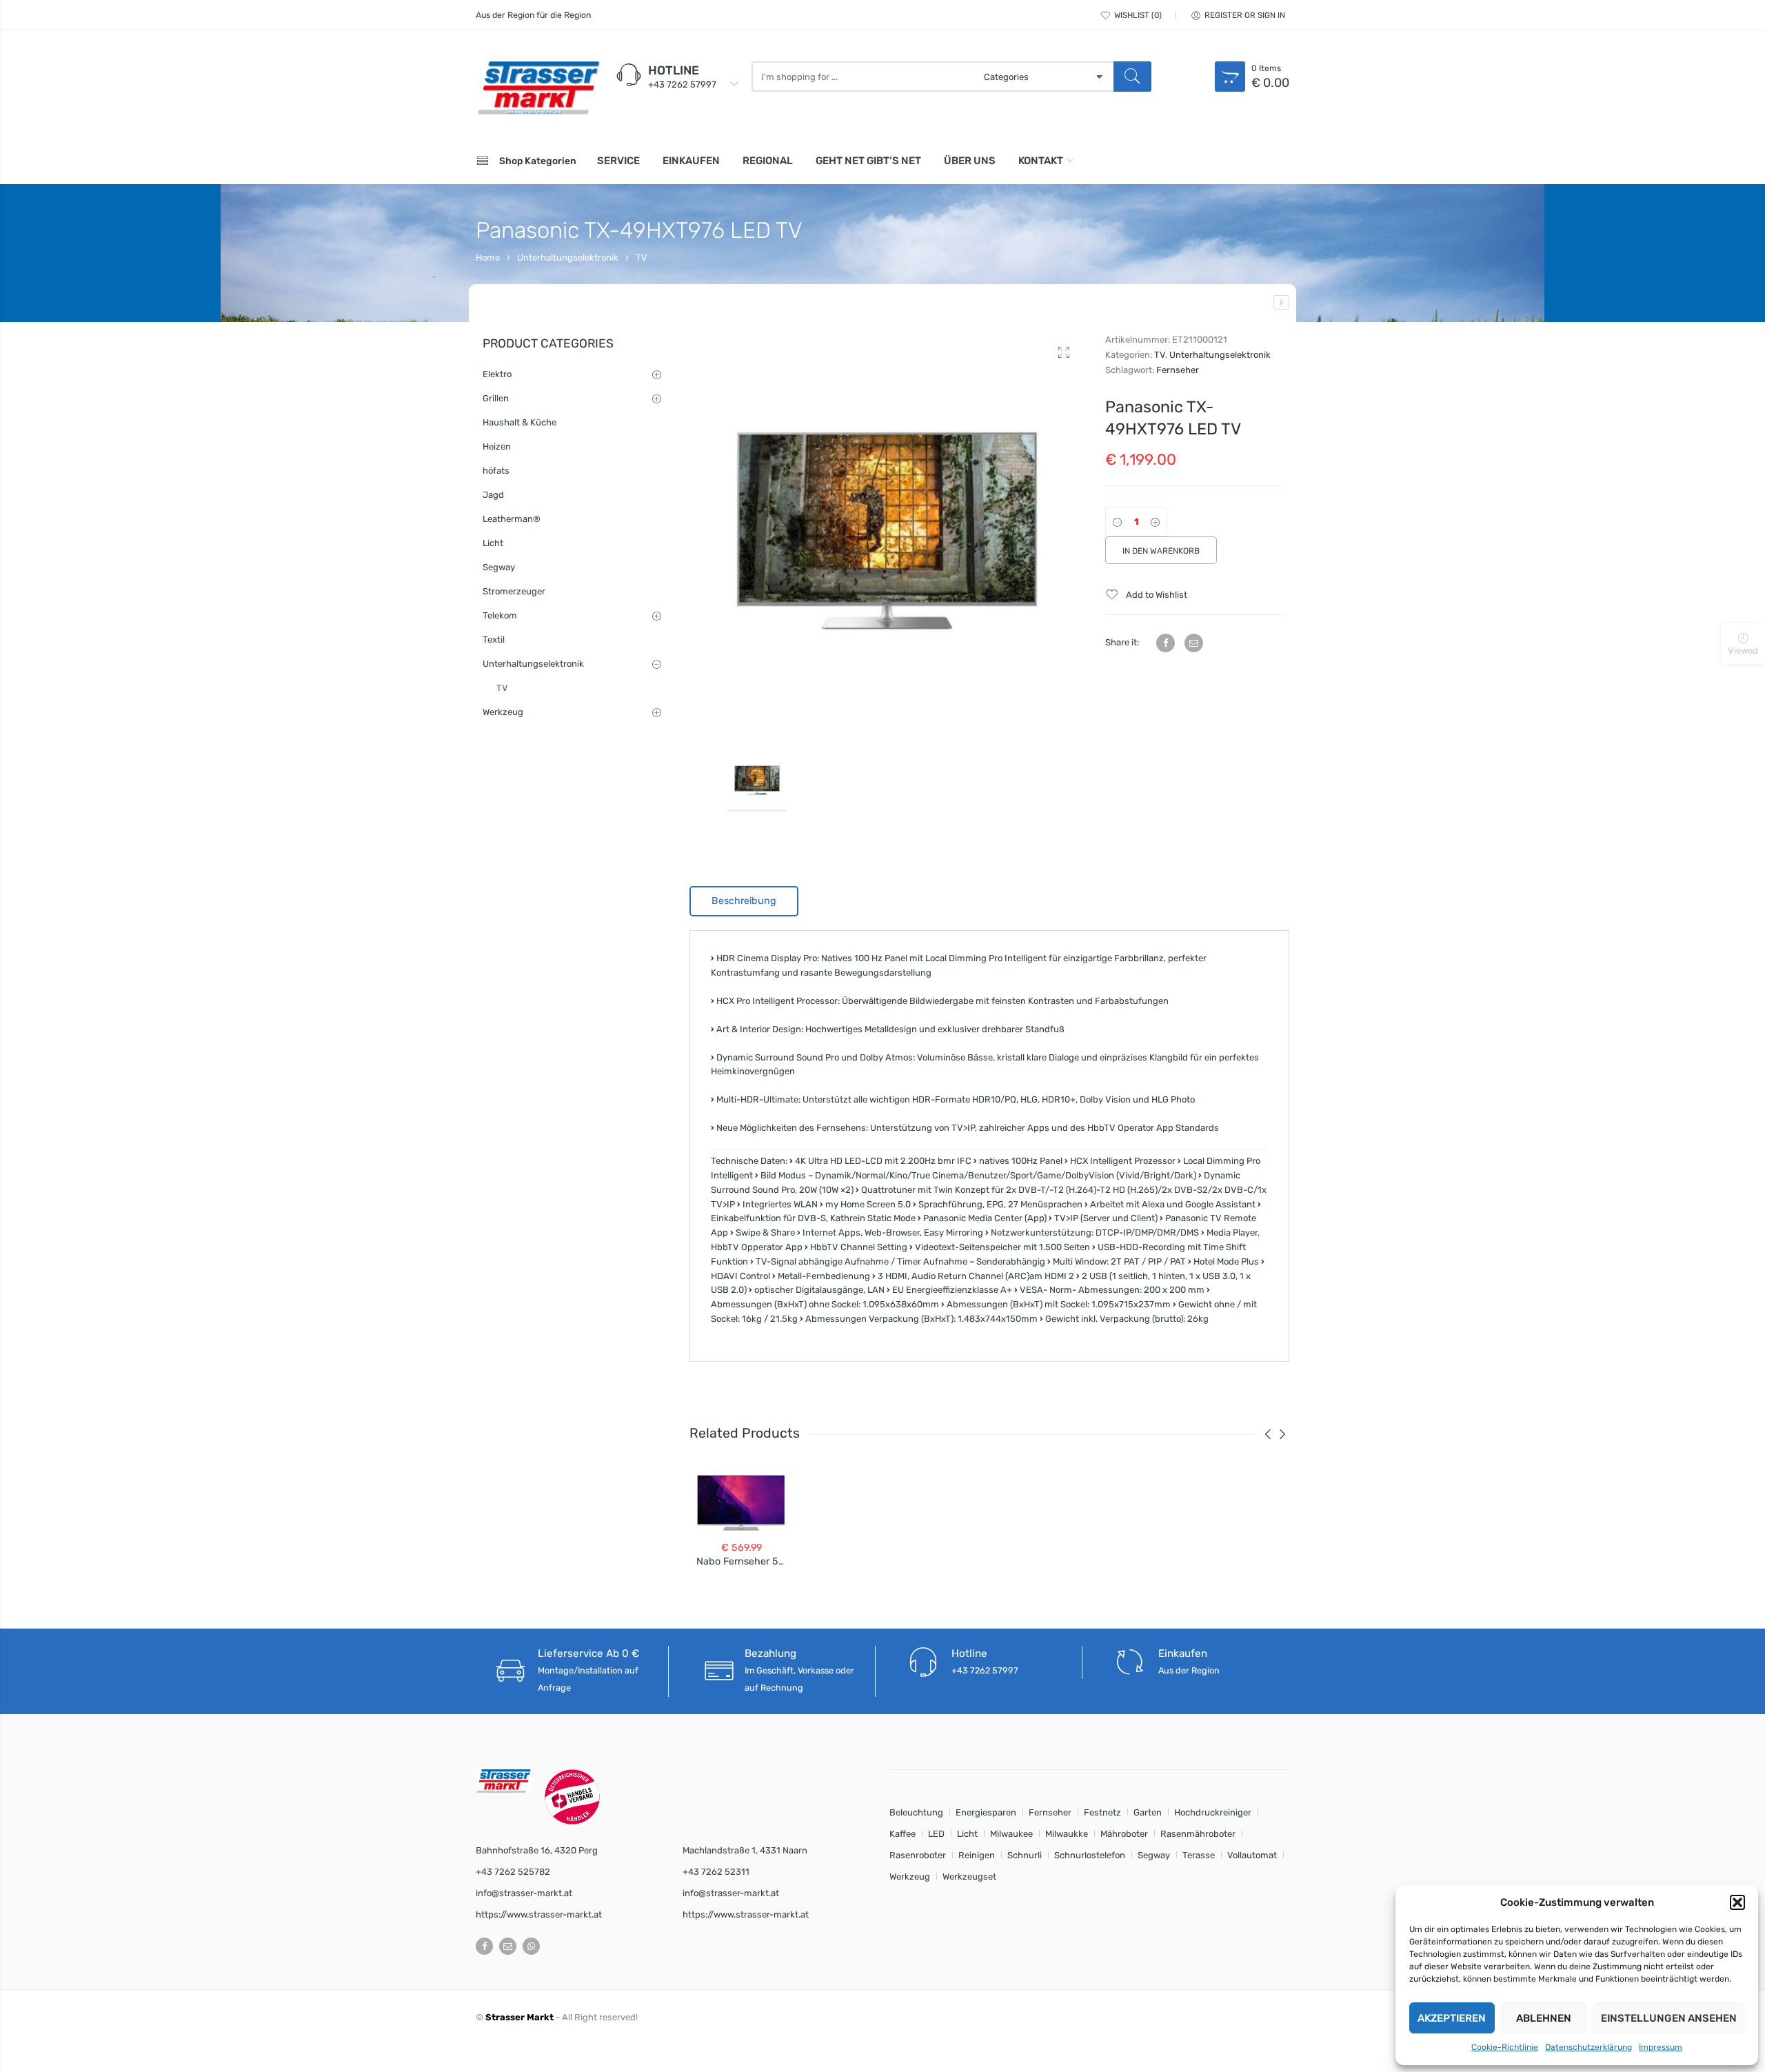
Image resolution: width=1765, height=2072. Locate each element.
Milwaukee (1011, 1834)
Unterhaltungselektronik (568, 258)
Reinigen (977, 1855)
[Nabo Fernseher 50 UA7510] (1281, 302)
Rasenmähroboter (1198, 1834)
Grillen (496, 398)
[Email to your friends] (1194, 643)
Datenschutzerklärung (1588, 2047)
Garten (1148, 1812)
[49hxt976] (887, 530)
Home (488, 258)
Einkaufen (691, 161)
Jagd (493, 495)
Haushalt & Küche (520, 422)
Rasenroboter (918, 1855)
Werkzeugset (969, 1877)
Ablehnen (1544, 2018)
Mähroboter (1124, 1834)
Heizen (497, 446)
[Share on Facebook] (1166, 643)
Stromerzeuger (514, 591)
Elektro (497, 374)
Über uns (970, 161)
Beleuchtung (916, 1812)
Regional (768, 161)
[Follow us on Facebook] (484, 1946)
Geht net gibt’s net (868, 161)
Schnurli (1025, 1855)
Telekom (500, 615)
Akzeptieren (1452, 2018)
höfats (496, 471)
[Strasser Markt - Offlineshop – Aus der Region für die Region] (538, 88)
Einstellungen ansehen (1669, 2018)
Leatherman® (512, 519)
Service (618, 161)
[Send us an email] (508, 1946)
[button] (1737, 1902)
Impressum (1661, 2047)
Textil (494, 640)
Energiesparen (986, 1812)
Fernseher (1178, 370)
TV (642, 258)
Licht (493, 543)
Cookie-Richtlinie (1505, 2047)
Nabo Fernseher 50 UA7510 (759, 1561)
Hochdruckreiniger (1213, 1812)
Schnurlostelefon (1090, 1855)
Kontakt (1041, 161)
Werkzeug (503, 712)
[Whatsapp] (531, 1946)
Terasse (1199, 1855)
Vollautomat (1252, 1855)
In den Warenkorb (1161, 551)
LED (936, 1834)
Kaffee (902, 1834)
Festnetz (1102, 1812)
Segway (499, 567)
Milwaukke (1067, 1834)
